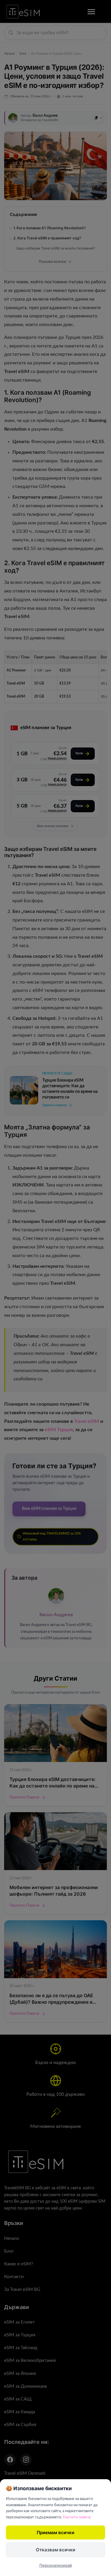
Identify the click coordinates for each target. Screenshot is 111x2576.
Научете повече (77, 2517)
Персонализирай (56, 2565)
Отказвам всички (55, 2550)
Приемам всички (55, 2532)
